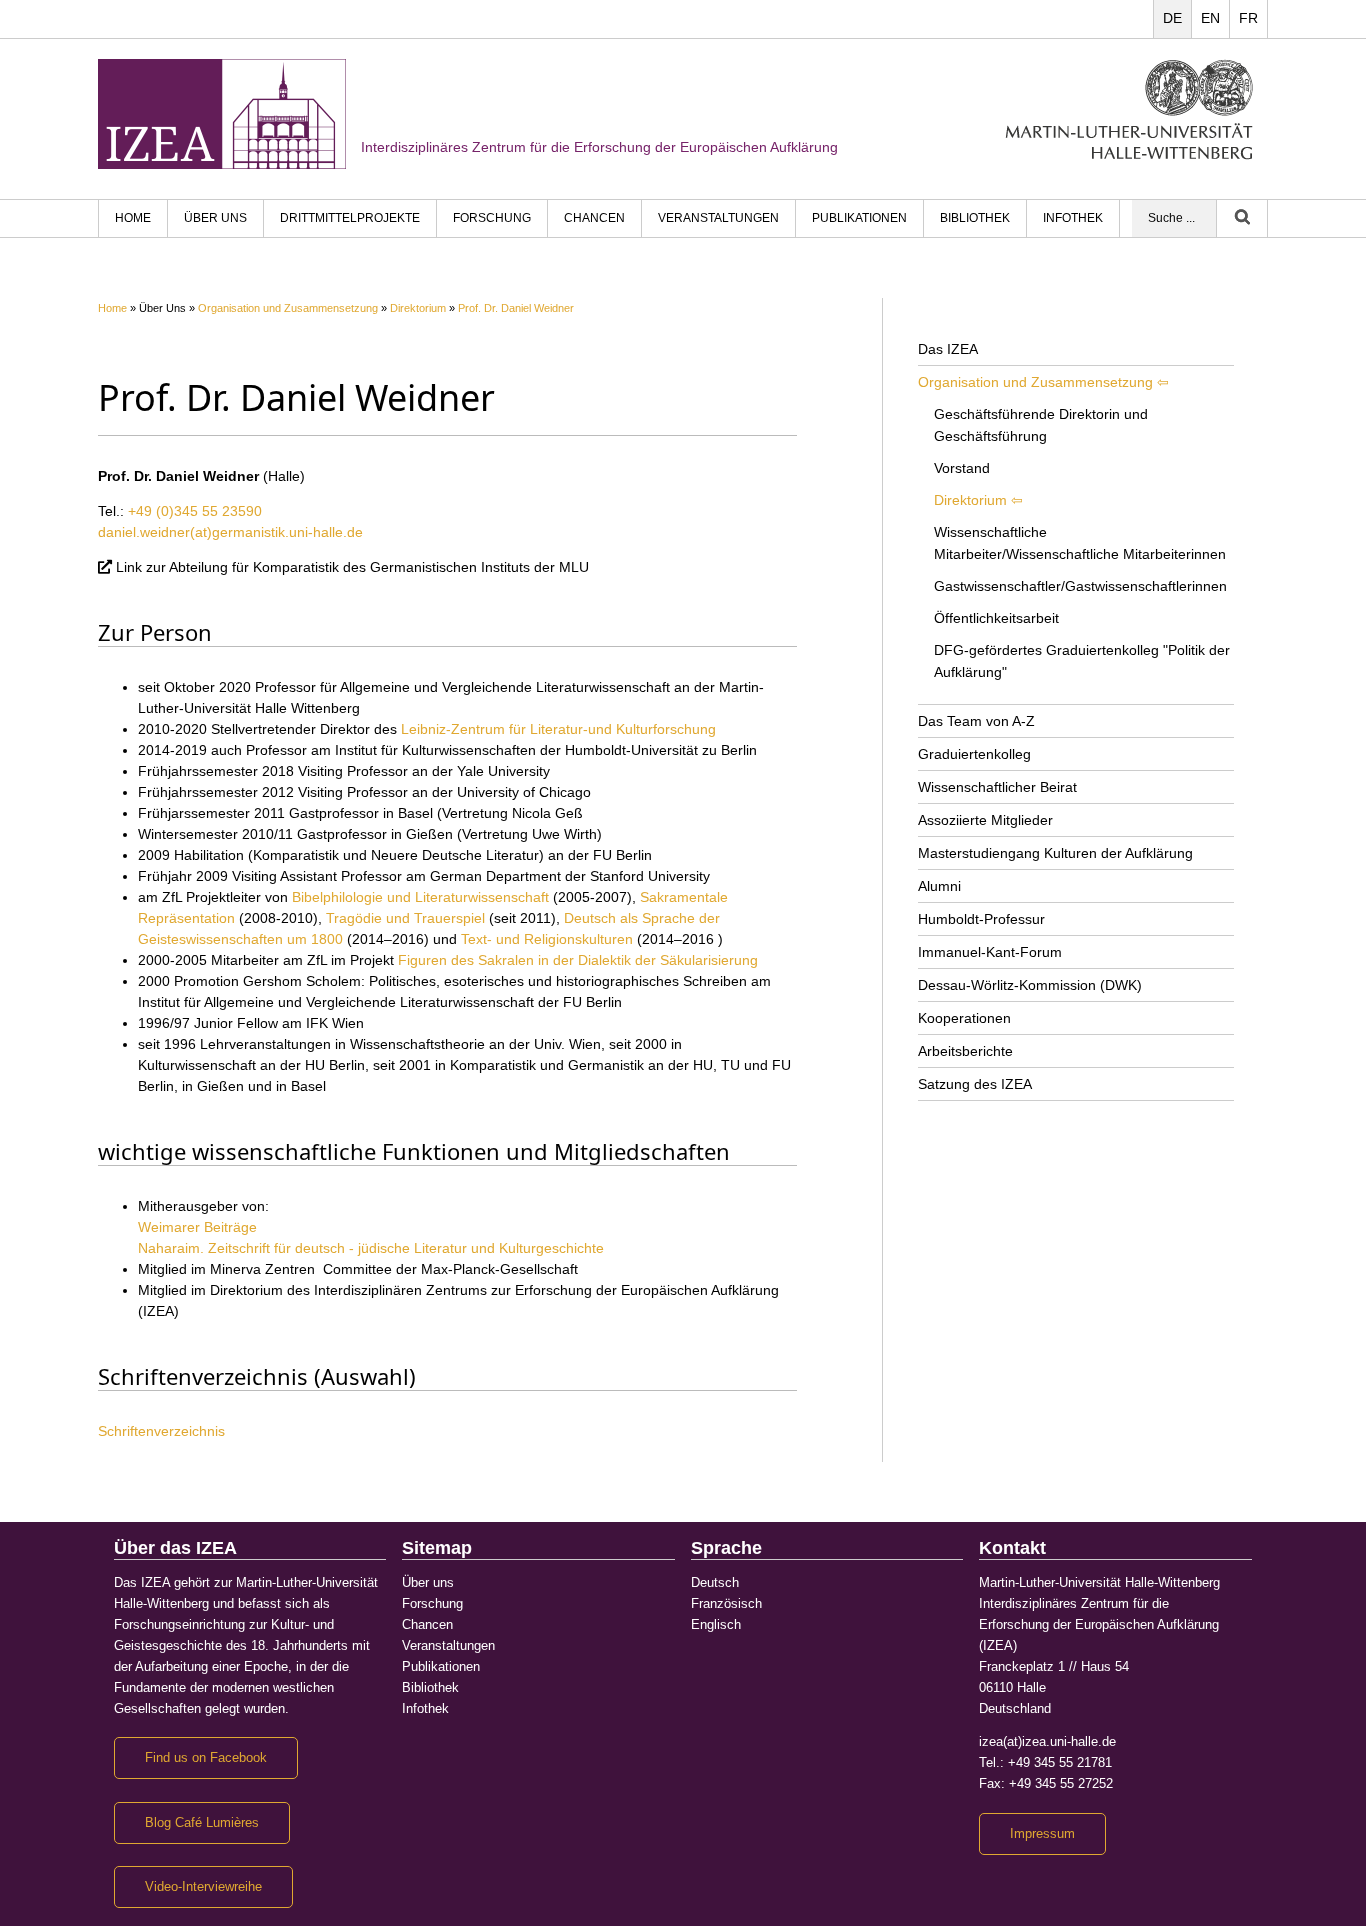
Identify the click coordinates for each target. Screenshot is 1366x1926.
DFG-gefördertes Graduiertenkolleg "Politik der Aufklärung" (1082, 661)
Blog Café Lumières (202, 1823)
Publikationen (859, 218)
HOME (133, 218)
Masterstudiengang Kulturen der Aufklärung (1055, 853)
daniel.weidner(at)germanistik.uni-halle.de (230, 532)
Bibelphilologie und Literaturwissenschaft (420, 897)
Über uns (215, 218)
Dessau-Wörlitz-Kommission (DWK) (1030, 985)
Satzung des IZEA (975, 1084)
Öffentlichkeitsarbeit (996, 618)
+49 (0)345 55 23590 (195, 511)
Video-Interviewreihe (203, 1887)
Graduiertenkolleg (974, 754)
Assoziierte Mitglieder (985, 820)
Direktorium (418, 308)
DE (1172, 18)
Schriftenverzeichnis (161, 1431)
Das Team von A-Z (976, 721)
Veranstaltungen (718, 218)
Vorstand (962, 468)
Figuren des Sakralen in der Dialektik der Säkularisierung (584, 960)
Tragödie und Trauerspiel (405, 918)
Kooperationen (964, 1018)
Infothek (1073, 218)
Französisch (726, 1604)
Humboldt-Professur (981, 919)
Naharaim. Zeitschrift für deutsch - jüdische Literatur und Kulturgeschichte (377, 1248)
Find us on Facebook (206, 1758)
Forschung (492, 218)
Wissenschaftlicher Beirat (997, 787)
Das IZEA (948, 349)
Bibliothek (975, 218)
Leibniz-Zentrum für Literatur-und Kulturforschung (564, 729)
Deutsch (715, 1583)
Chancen (594, 218)
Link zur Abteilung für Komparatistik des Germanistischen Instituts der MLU (352, 567)
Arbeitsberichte (965, 1051)
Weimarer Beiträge (203, 1227)
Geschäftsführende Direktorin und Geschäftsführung (1041, 425)
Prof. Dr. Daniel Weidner (516, 308)
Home (112, 308)
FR (1248, 18)
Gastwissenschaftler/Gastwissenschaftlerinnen (1080, 586)
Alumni (939, 886)
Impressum (1042, 1834)
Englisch (716, 1625)
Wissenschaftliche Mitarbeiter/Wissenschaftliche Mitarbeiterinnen (1080, 543)
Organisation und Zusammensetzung (288, 308)
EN (1210, 18)
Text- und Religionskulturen (547, 939)
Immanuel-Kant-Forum (990, 952)
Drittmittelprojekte (350, 218)
